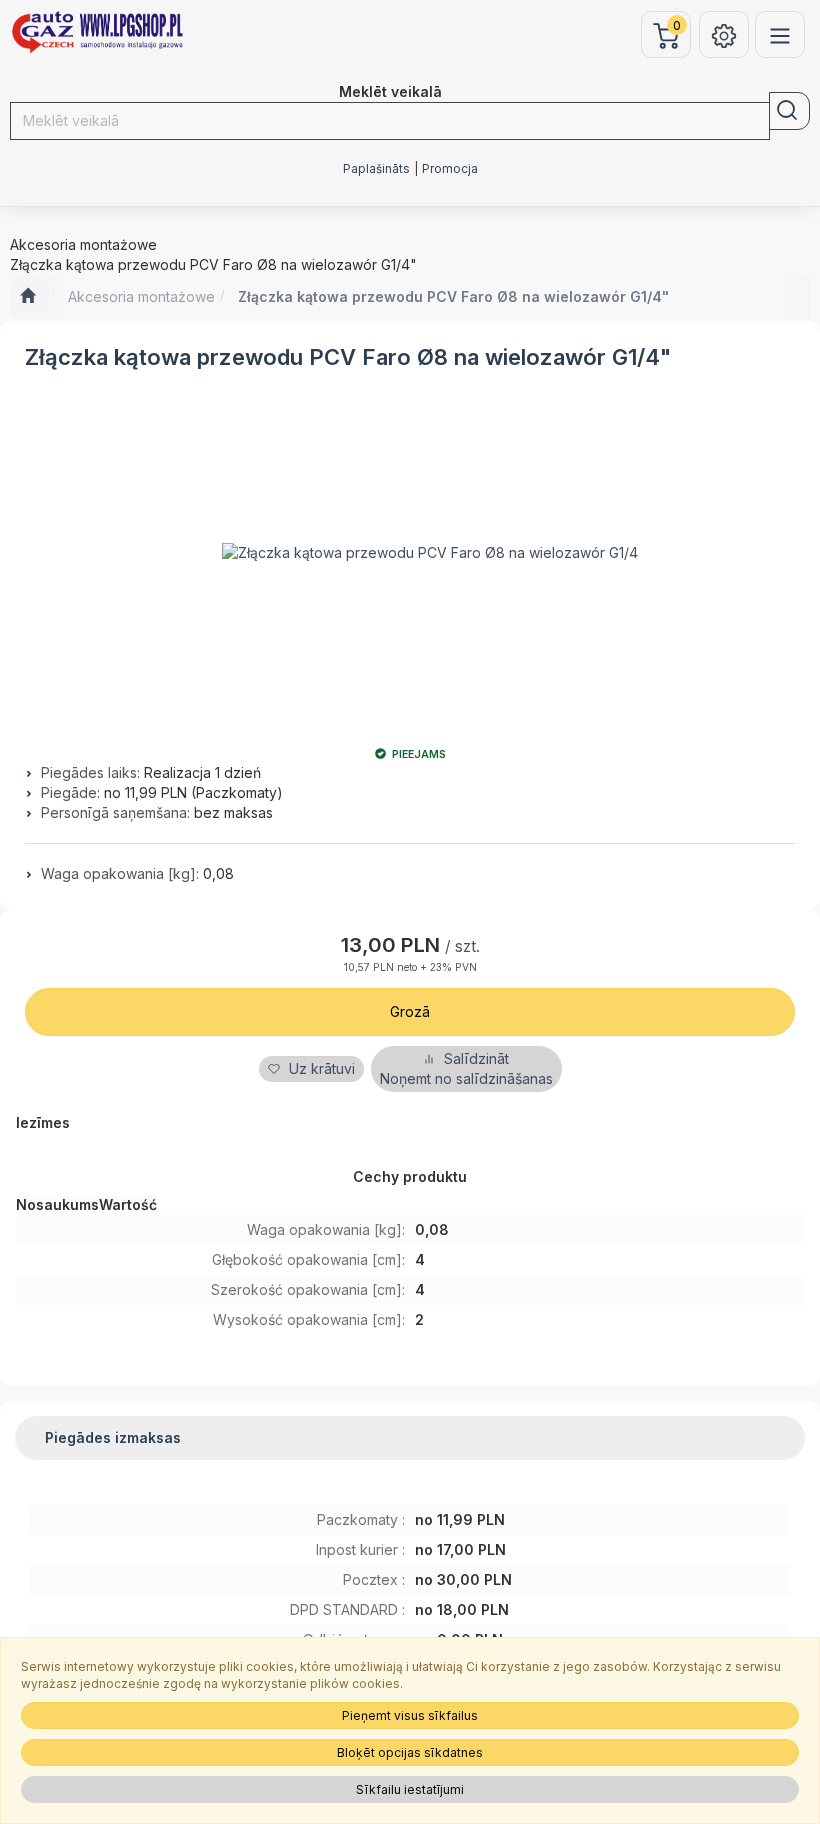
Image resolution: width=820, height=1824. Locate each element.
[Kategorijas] (780, 34)
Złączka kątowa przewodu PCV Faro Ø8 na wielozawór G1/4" (453, 296)
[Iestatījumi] (724, 34)
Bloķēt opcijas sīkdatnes (410, 1752)
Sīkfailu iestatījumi (410, 1789)
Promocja (450, 169)
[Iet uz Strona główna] (27, 297)
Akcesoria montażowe (141, 296)
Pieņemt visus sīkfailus (410, 1715)
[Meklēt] (789, 111)
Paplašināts (376, 169)
